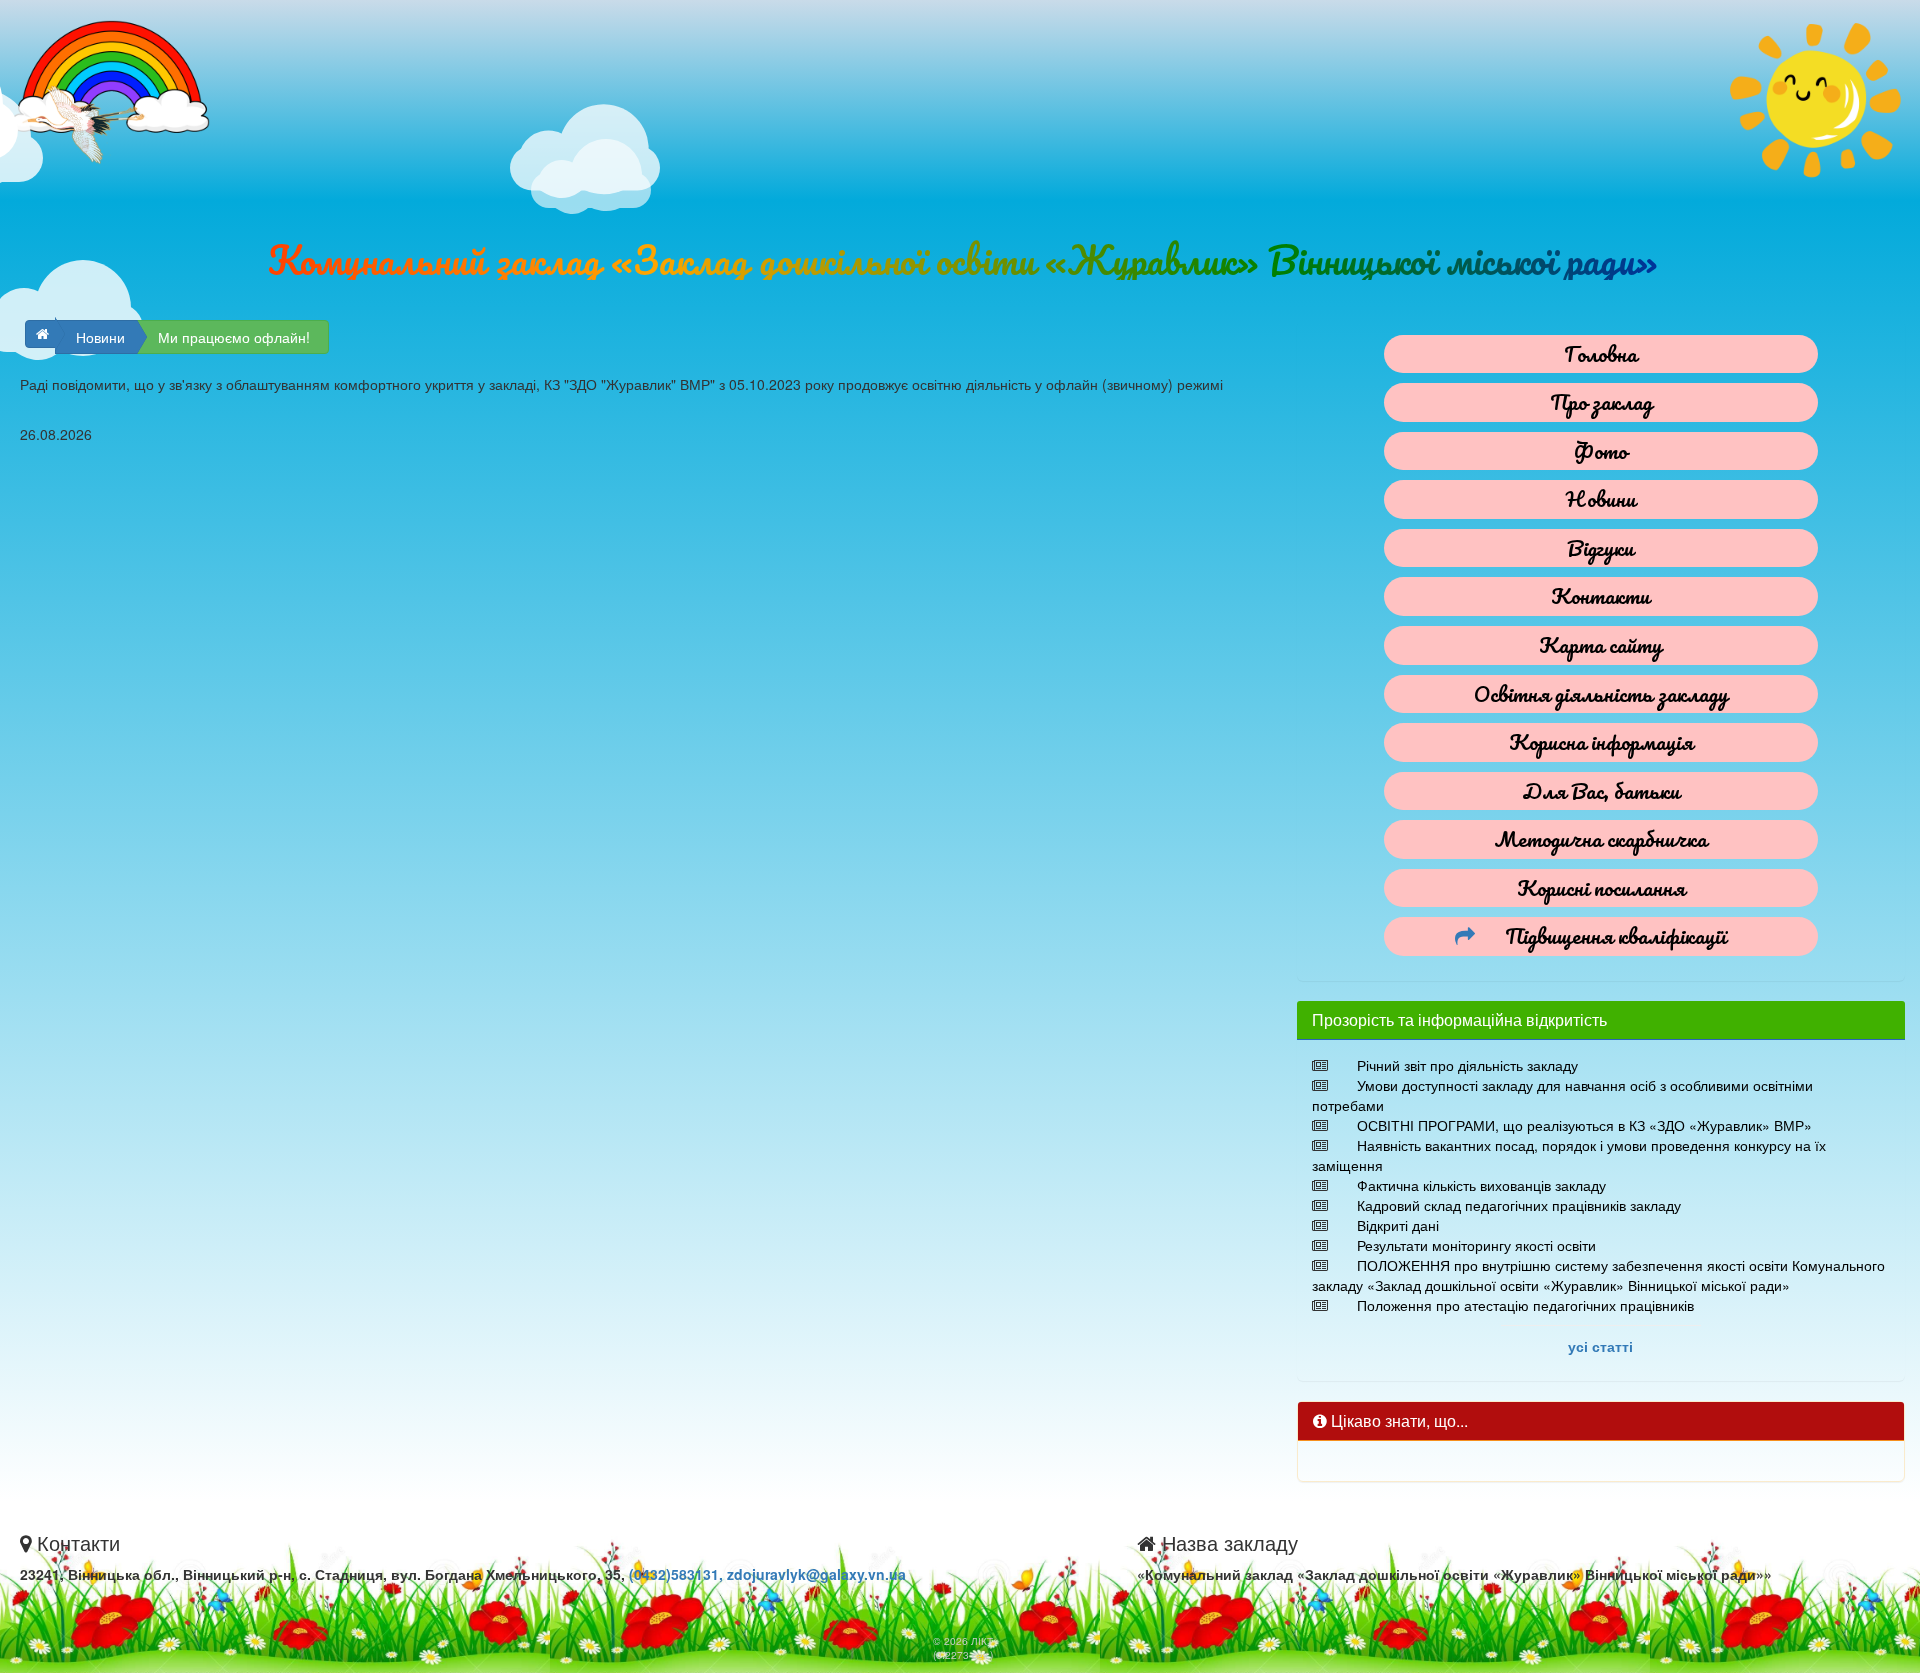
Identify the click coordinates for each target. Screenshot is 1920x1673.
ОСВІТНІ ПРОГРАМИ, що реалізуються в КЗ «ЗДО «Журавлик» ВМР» (1584, 1125)
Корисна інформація (1601, 741)
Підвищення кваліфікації (1615, 935)
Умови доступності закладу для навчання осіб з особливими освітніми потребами (1562, 1095)
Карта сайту (1600, 644)
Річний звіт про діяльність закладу (1467, 1065)
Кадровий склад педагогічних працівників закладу (1519, 1205)
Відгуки (1600, 547)
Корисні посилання (1601, 887)
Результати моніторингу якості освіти (1476, 1245)
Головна (1600, 353)
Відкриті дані (1398, 1225)
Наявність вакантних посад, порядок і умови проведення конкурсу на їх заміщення (1569, 1155)
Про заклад (1601, 401)
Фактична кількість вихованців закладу (1481, 1185)
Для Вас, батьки (1601, 790)
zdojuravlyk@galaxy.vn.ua (816, 1574)
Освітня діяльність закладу (1601, 693)
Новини (100, 337)
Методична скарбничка (1600, 838)
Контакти (1600, 595)
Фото (1600, 450)
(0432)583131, (678, 1574)
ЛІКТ (982, 1640)
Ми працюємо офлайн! (234, 337)
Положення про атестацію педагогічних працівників (1525, 1305)
